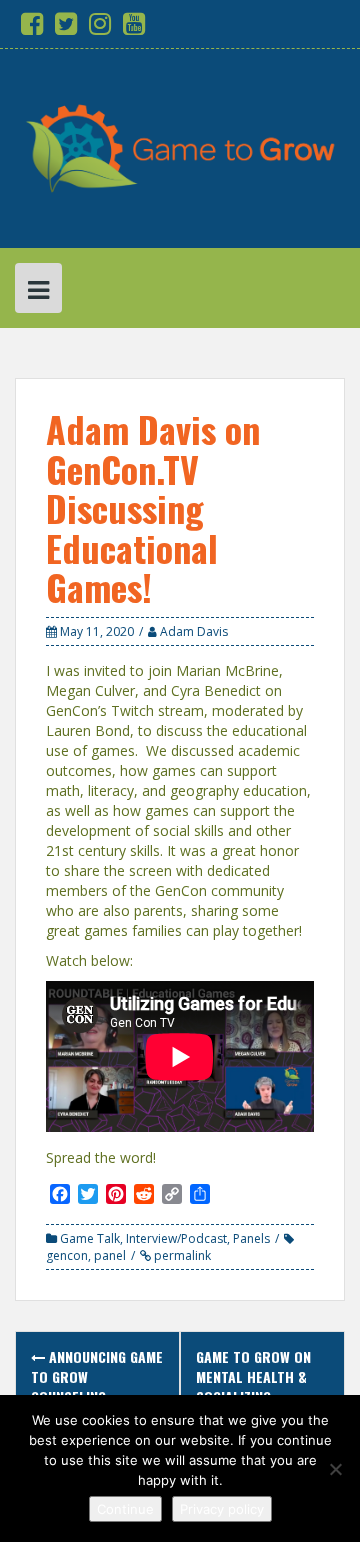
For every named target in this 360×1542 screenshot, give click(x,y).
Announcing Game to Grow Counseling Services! (97, 1386)
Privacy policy (222, 1509)
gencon (67, 1255)
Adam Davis (194, 631)
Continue (125, 1509)
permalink (181, 1255)
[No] (335, 1469)
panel (110, 1255)
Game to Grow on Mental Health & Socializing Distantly (253, 1386)
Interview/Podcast (176, 1238)
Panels (251, 1238)
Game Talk (90, 1238)
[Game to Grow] (180, 146)
